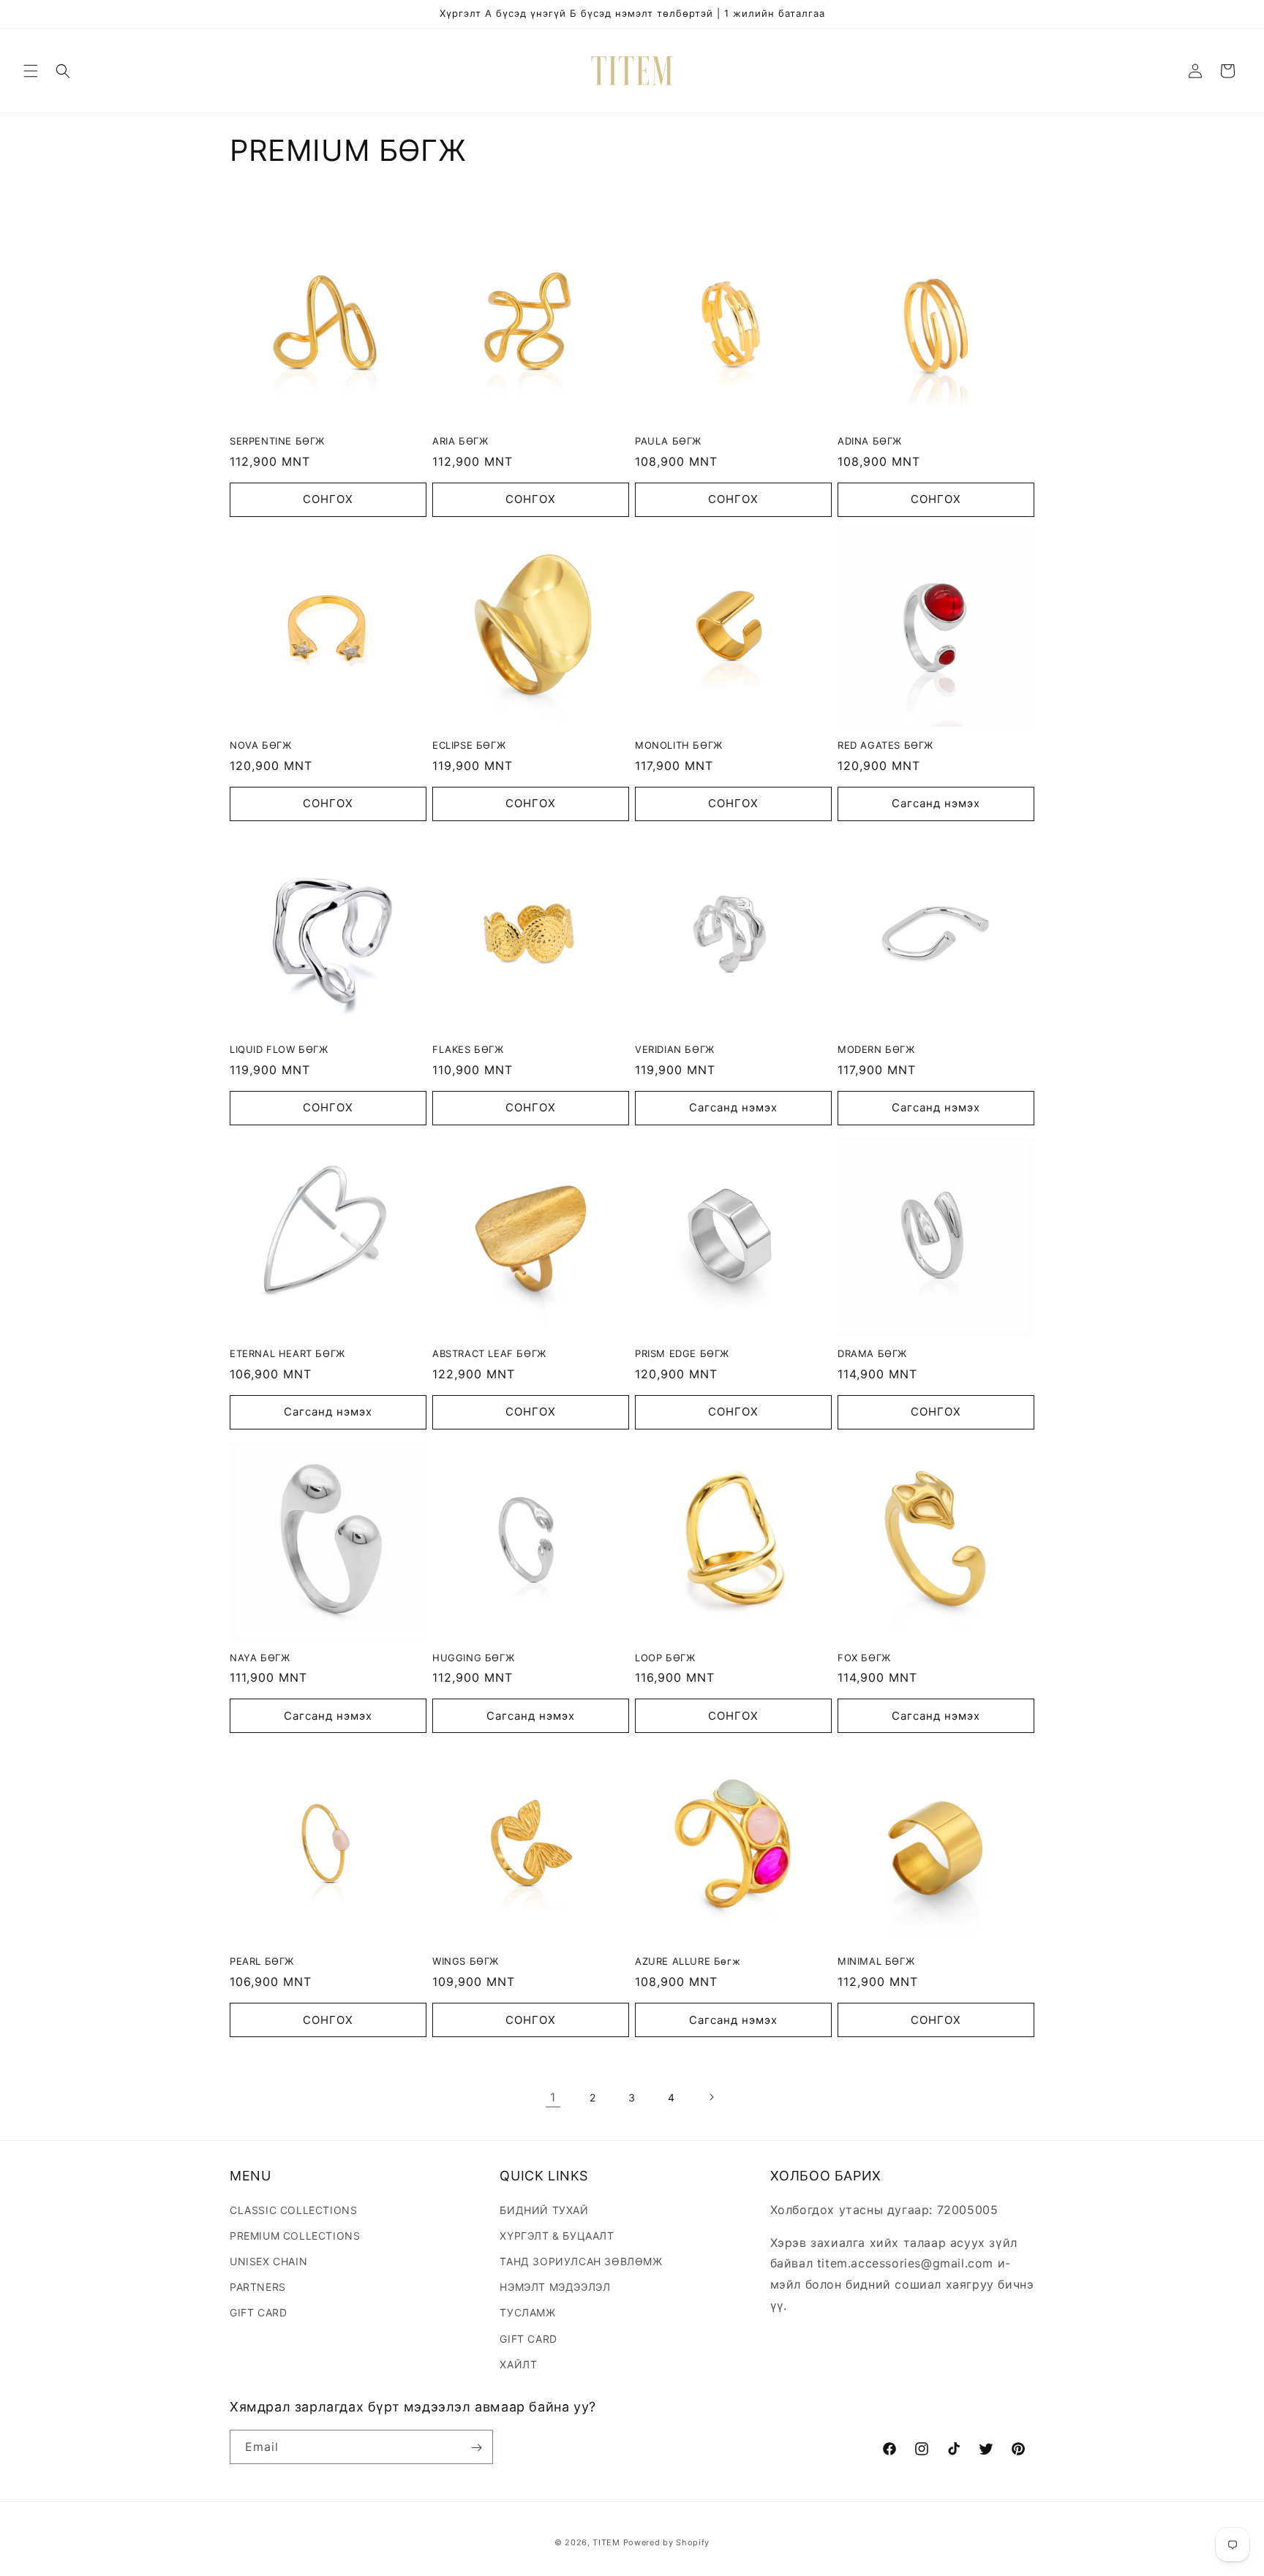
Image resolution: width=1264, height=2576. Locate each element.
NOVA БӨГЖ (260, 745)
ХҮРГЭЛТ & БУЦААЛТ (557, 2235)
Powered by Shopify (667, 2542)
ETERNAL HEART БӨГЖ (287, 1353)
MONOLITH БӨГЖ (679, 745)
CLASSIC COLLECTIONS (293, 2209)
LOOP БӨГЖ (665, 1658)
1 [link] (553, 2097)
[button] (31, 71)
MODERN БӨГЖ (876, 1049)
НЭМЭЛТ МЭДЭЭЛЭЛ (555, 2286)
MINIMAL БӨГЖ (876, 1961)
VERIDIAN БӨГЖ (675, 1049)
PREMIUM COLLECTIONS (295, 2235)
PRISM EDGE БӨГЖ (682, 1353)
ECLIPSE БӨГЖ (469, 745)
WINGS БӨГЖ (466, 1961)
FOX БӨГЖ (864, 1658)
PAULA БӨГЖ (668, 441)
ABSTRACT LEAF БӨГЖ (489, 1353)
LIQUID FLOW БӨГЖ (279, 1049)
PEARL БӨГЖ (262, 1961)
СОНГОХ (328, 499)
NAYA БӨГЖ (260, 1658)
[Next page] (711, 2097)
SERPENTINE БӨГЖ (277, 441)
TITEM (606, 2542)
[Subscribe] (476, 2448)
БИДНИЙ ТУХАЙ (544, 2209)
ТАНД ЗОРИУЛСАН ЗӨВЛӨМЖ (581, 2260)
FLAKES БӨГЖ (468, 1049)
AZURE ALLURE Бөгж (688, 1961)
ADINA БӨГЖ (870, 441)
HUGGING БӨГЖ (473, 1658)
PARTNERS (258, 2286)
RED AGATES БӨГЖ (885, 745)
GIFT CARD (258, 2312)
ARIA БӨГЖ (460, 441)
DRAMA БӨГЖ (872, 1353)
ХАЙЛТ (518, 2364)
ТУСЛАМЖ (527, 2312)
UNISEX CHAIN (268, 2260)
